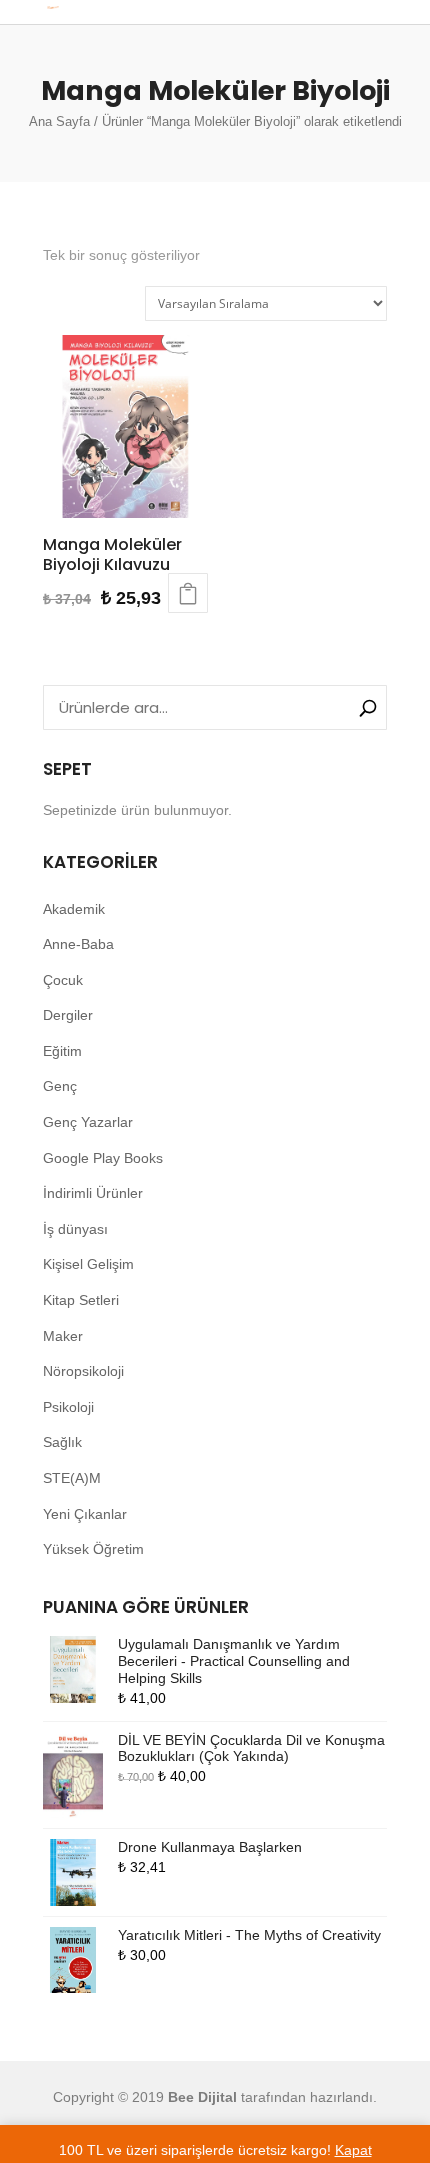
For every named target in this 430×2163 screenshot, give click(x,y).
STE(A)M (72, 1478)
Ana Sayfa (59, 121)
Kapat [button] (353, 2150)
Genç (60, 1086)
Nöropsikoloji (83, 1371)
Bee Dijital (202, 2097)
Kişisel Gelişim (88, 1264)
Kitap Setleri (81, 1300)
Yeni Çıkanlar (85, 1514)
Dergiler (68, 1015)
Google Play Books (103, 1158)
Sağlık (62, 1442)
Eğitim (62, 1051)
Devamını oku (188, 593)
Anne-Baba (78, 944)
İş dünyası (75, 1229)
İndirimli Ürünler (93, 1193)
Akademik (74, 909)
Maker (63, 1336)
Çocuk (63, 980)
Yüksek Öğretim (93, 1549)
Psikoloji (68, 1407)
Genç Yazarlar (88, 1122)
